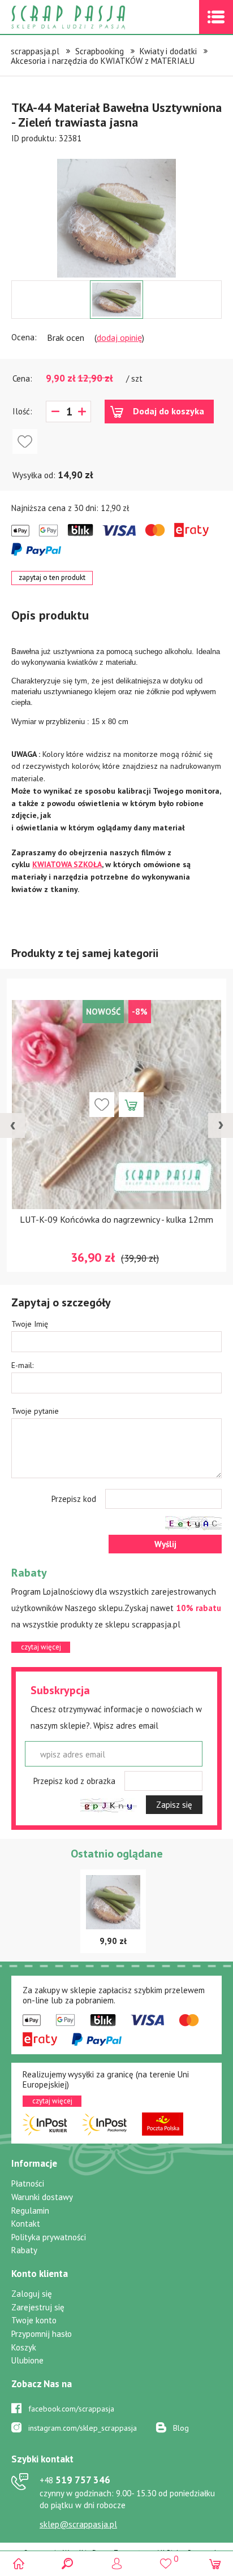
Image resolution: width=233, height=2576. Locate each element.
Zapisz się (174, 1805)
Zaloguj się (32, 2294)
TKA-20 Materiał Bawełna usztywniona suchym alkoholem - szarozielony (133, 1225)
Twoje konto (34, 2320)
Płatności (28, 2183)
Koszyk (24, 2347)
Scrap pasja (93, 17)
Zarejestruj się (38, 2307)
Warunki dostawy (42, 2197)
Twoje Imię (30, 1324)
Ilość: (22, 411)
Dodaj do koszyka (169, 411)
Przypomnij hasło (42, 2334)
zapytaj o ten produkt (52, 577)
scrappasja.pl (35, 51)
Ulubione (27, 2360)
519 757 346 (75, 2480)
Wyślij (165, 1544)
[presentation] (12, 1125)
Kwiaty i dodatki (168, 51)
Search (68, 2563)
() (165, 2558)
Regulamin (30, 2211)
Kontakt (26, 2224)
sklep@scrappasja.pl (78, 2524)
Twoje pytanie (35, 1411)
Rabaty (24, 2250)
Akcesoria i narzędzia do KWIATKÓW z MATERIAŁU (103, 61)
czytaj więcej (41, 1647)
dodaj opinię (119, 337)
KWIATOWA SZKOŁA (67, 864)
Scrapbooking (100, 51)
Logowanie (117, 2563)
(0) (215, 2563)
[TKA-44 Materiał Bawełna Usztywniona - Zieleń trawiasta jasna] (116, 218)
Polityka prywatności (49, 2237)
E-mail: (22, 1365)
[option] (116, 213)
